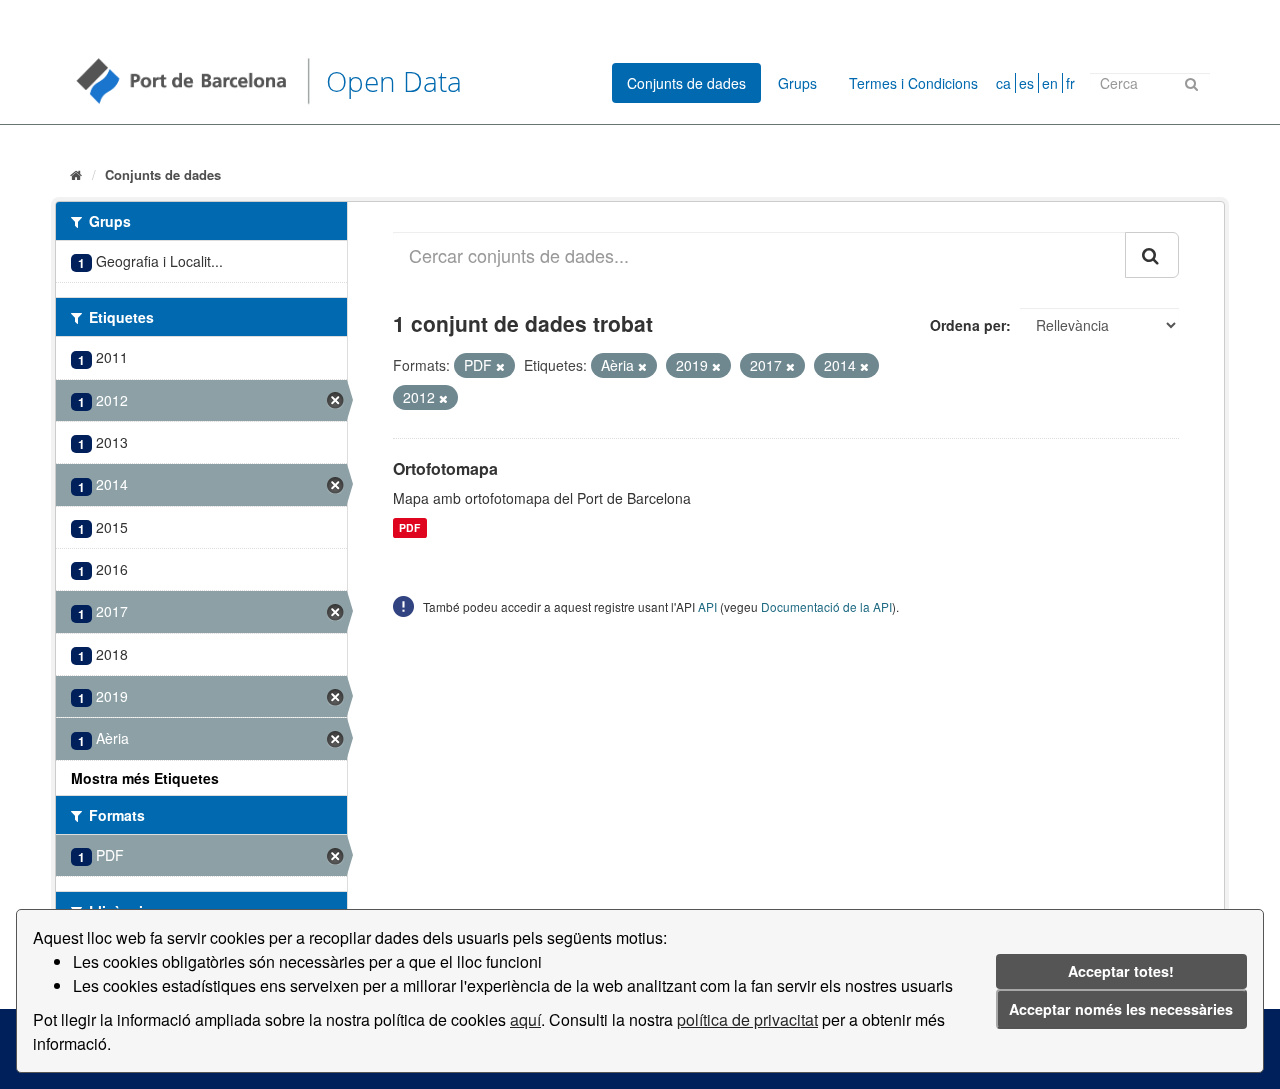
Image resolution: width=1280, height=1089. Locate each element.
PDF (409, 527)
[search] (1152, 255)
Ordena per (968, 325)
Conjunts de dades (686, 83)
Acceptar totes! (1121, 971)
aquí (525, 1019)
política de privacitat (747, 1019)
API (707, 606)
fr (1070, 83)
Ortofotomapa (445, 468)
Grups (797, 83)
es (1026, 83)
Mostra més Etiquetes (145, 778)
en (1050, 83)
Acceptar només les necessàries (1121, 1009)
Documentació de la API (826, 606)
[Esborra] (500, 366)
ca (1003, 83)
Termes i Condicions (913, 83)
